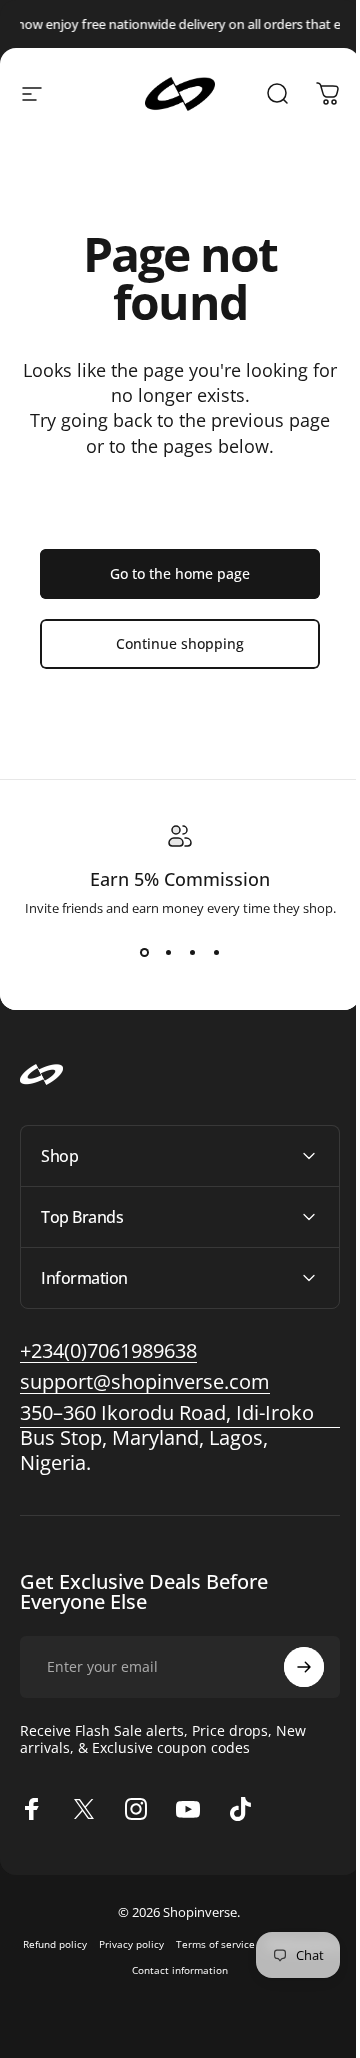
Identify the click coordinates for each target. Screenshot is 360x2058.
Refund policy (89, 1944)
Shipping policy (118, 1970)
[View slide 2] (168, 953)
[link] (145, 1381)
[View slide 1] (144, 953)
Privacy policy (165, 1944)
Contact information (214, 1970)
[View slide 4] (216, 953)
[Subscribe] (289, 1667)
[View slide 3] (192, 953)
